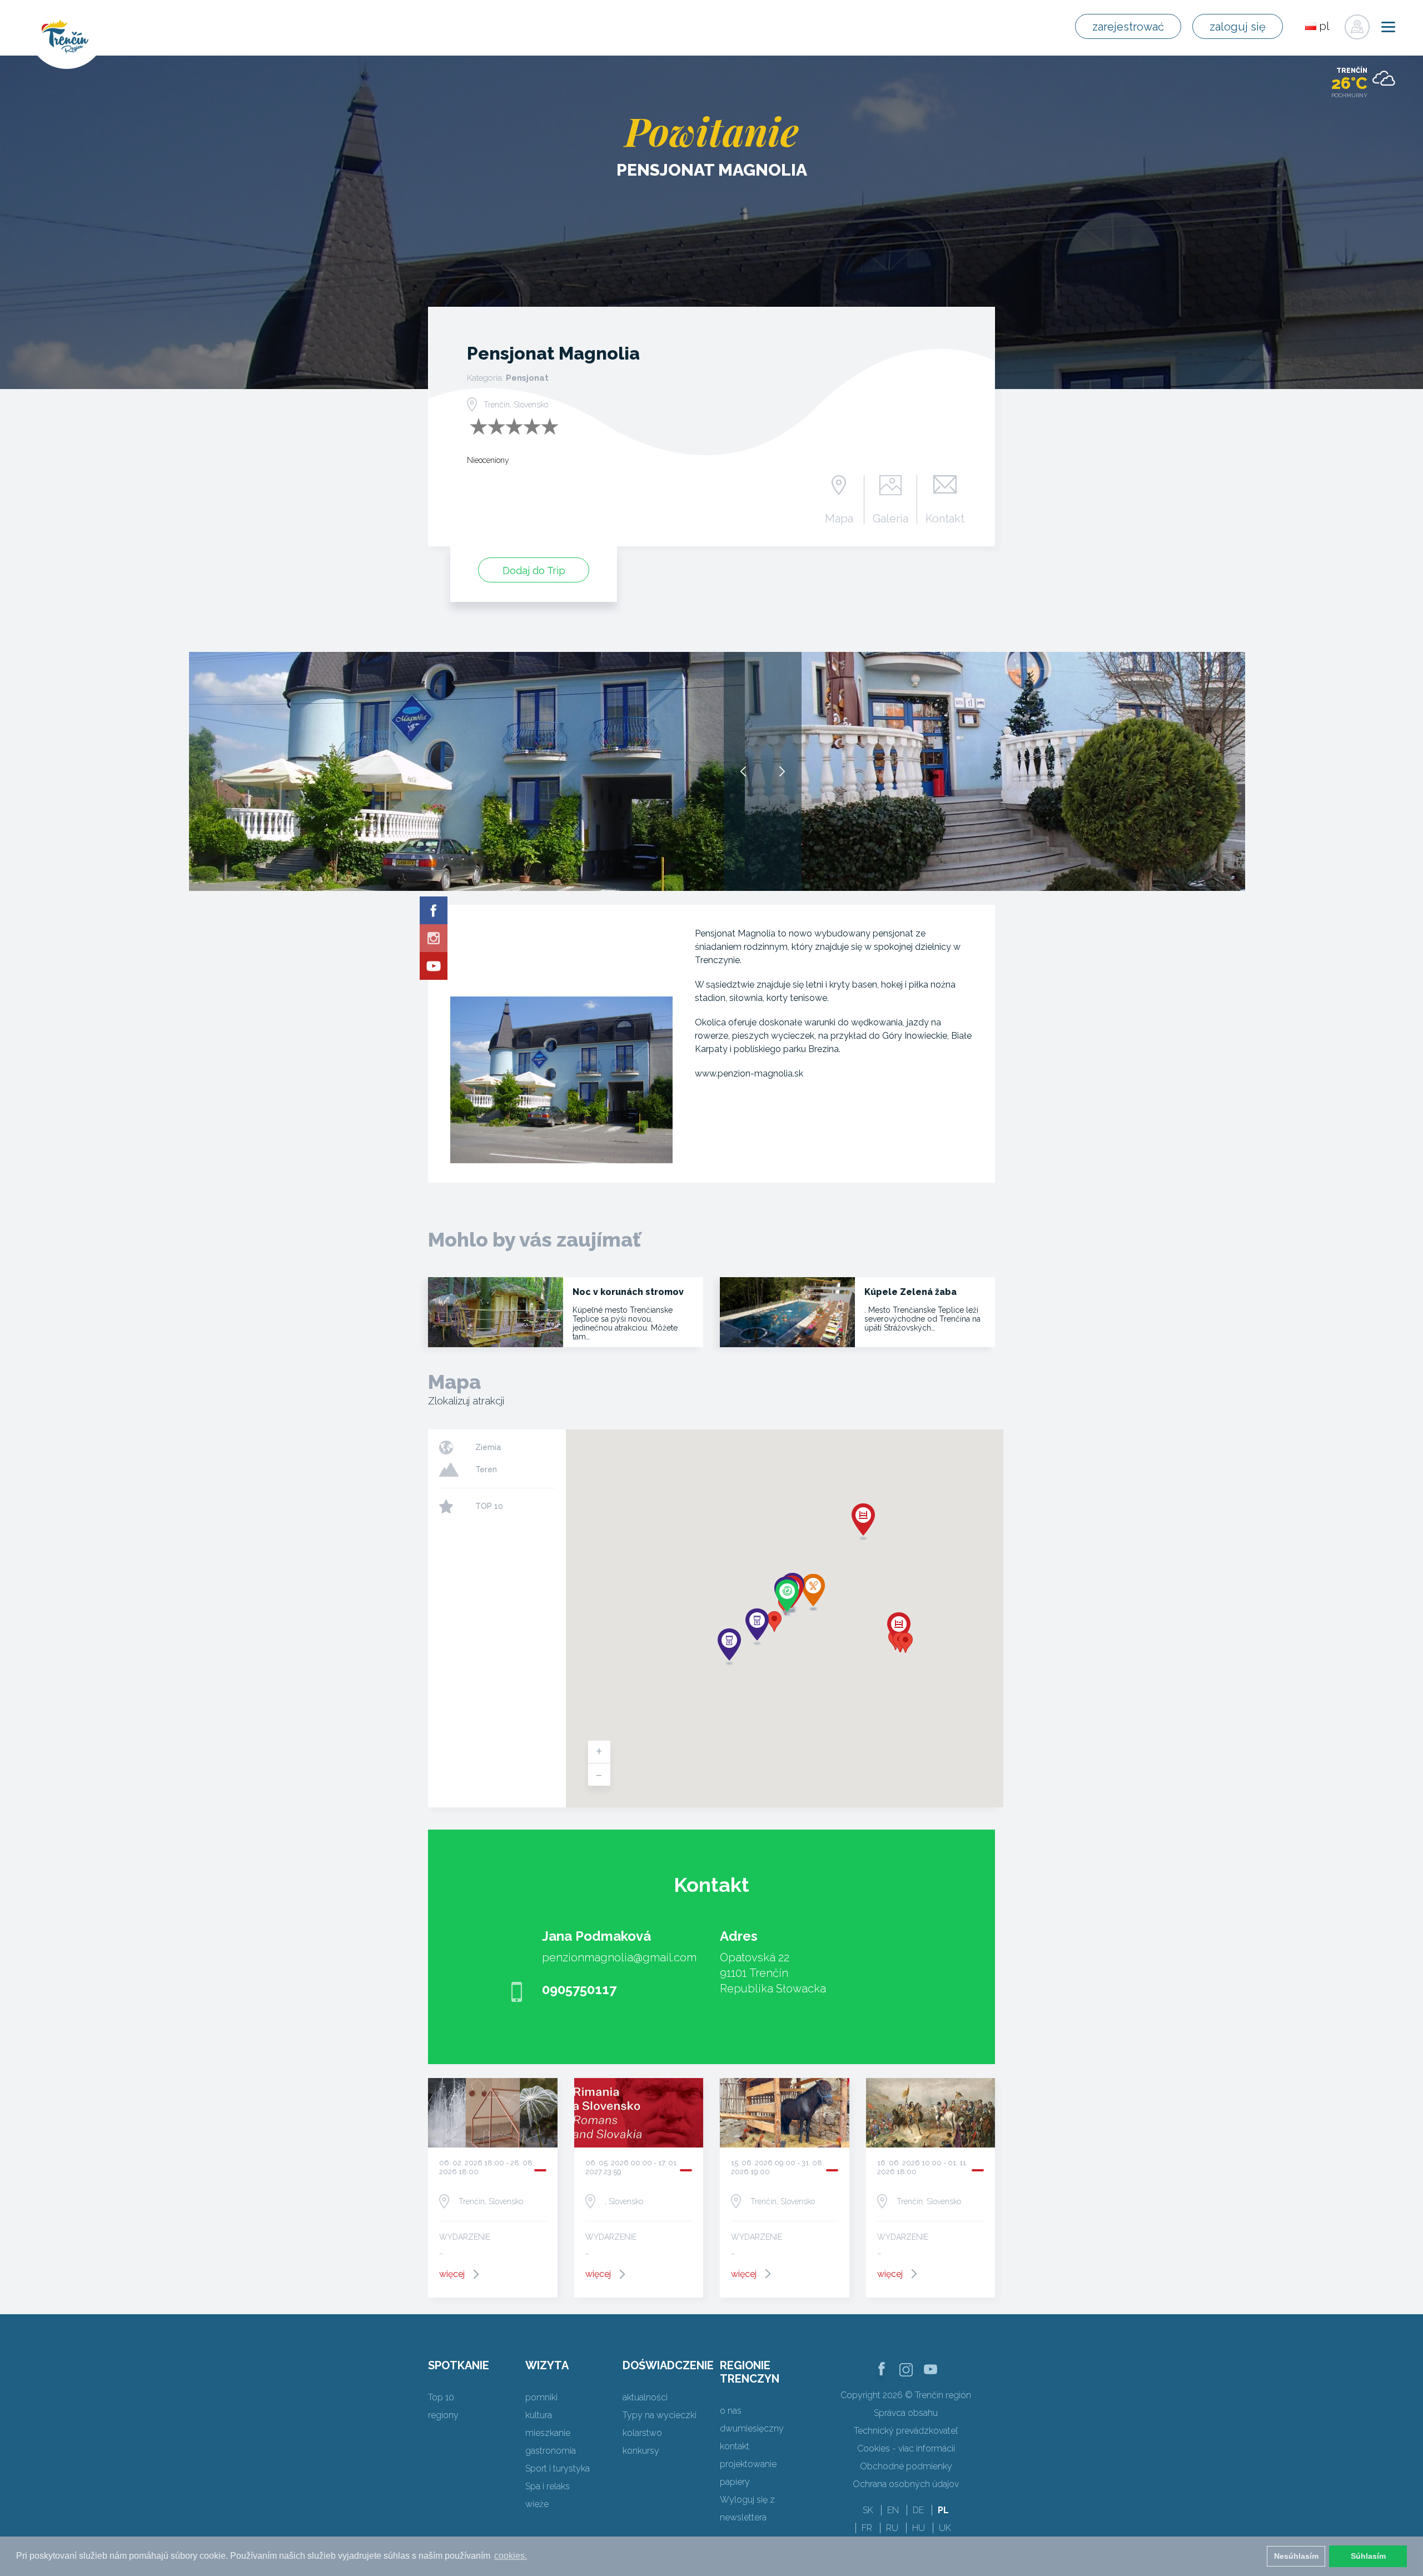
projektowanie (748, 2464)
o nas (731, 2411)
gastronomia (551, 2451)
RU (892, 2528)
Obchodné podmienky (906, 2466)
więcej (452, 2274)
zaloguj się (1238, 27)
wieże (537, 2504)
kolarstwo (642, 2433)
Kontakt (945, 518)
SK (868, 2510)
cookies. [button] (511, 2556)
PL (943, 2510)
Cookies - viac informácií (906, 2448)
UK (945, 2528)
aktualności (645, 2397)
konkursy (641, 2451)
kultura (539, 2415)
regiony (443, 2415)
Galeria (890, 518)
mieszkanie (548, 2433)
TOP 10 (489, 1506)
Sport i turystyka (558, 2468)
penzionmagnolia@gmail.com (619, 1957)
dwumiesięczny (752, 2428)
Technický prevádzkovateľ (906, 2431)
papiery (735, 2482)
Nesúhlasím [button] (1296, 2556)
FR (867, 2528)
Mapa (839, 518)
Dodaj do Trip (534, 570)
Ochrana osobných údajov (906, 2484)
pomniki (541, 2397)
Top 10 (441, 2397)
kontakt (735, 2446)
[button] (774, 1621)
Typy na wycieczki (660, 2415)
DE (918, 2510)
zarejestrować (1128, 27)
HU (919, 2528)
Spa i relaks (548, 2486)
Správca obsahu (906, 2413)
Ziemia (488, 1447)
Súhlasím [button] (1368, 2556)
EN (893, 2510)
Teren (486, 1469)
